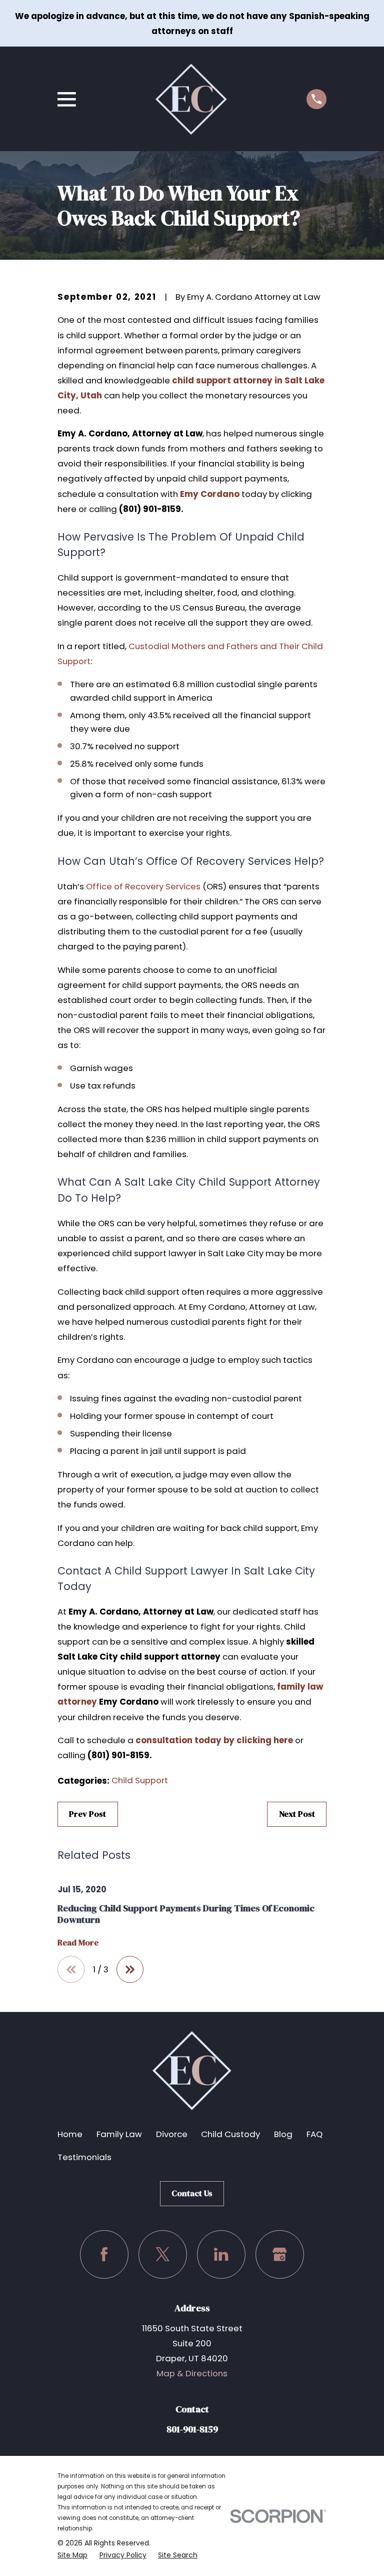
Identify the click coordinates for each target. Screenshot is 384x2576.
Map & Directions (192, 2373)
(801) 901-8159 (150, 509)
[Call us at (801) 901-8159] (316, 99)
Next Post (297, 1814)
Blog (283, 2134)
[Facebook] (104, 2254)
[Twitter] (163, 2254)
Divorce (172, 2134)
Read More (78, 1943)
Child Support (140, 1780)
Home (70, 2134)
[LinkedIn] (221, 2254)
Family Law (119, 2134)
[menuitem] (72, 2555)
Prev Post (87, 1814)
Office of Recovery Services (143, 886)
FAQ (314, 2134)
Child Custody (230, 2134)
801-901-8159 (192, 2429)
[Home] (191, 99)
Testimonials (84, 2157)
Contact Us (192, 2193)
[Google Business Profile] (280, 2254)
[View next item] (130, 1969)
